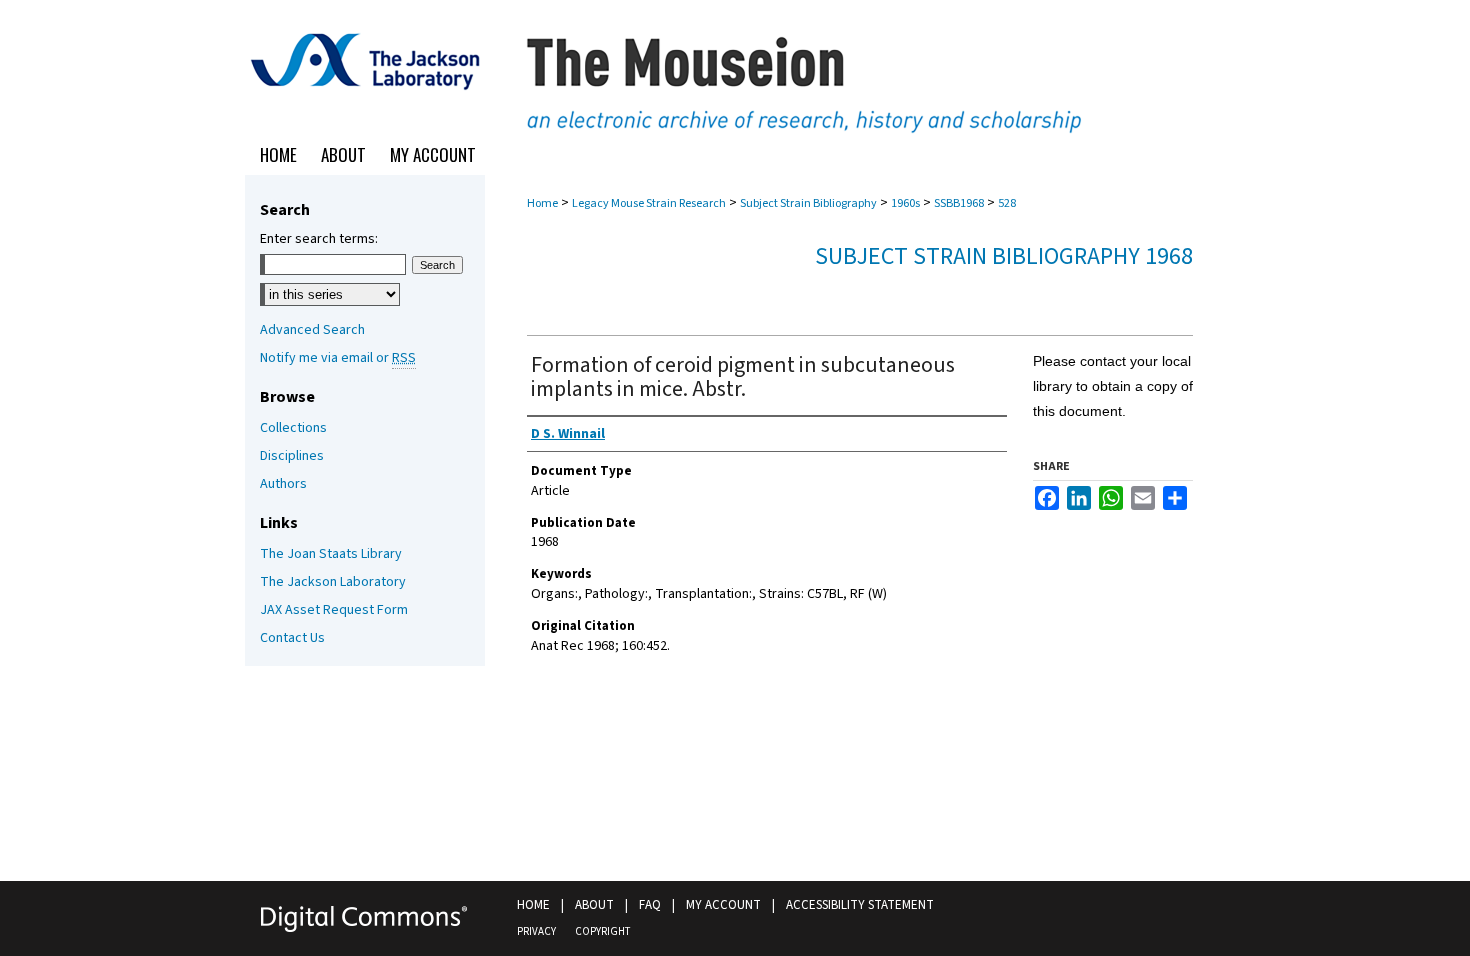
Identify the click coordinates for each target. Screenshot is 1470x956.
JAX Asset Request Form (334, 610)
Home (542, 203)
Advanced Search (312, 330)
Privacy (536, 931)
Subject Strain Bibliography (808, 203)
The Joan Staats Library (331, 554)
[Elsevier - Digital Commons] (365, 918)
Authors (283, 484)
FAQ (650, 905)
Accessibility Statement (860, 905)
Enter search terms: (319, 239)
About (594, 905)
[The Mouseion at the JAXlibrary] (735, 67)
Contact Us (292, 638)
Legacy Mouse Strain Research (649, 203)
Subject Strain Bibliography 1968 (1004, 256)
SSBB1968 (959, 203)
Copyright (602, 931)
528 (1007, 203)
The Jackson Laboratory (333, 582)
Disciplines (292, 456)
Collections (293, 428)
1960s (905, 203)
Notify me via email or (338, 358)
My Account (723, 905)
